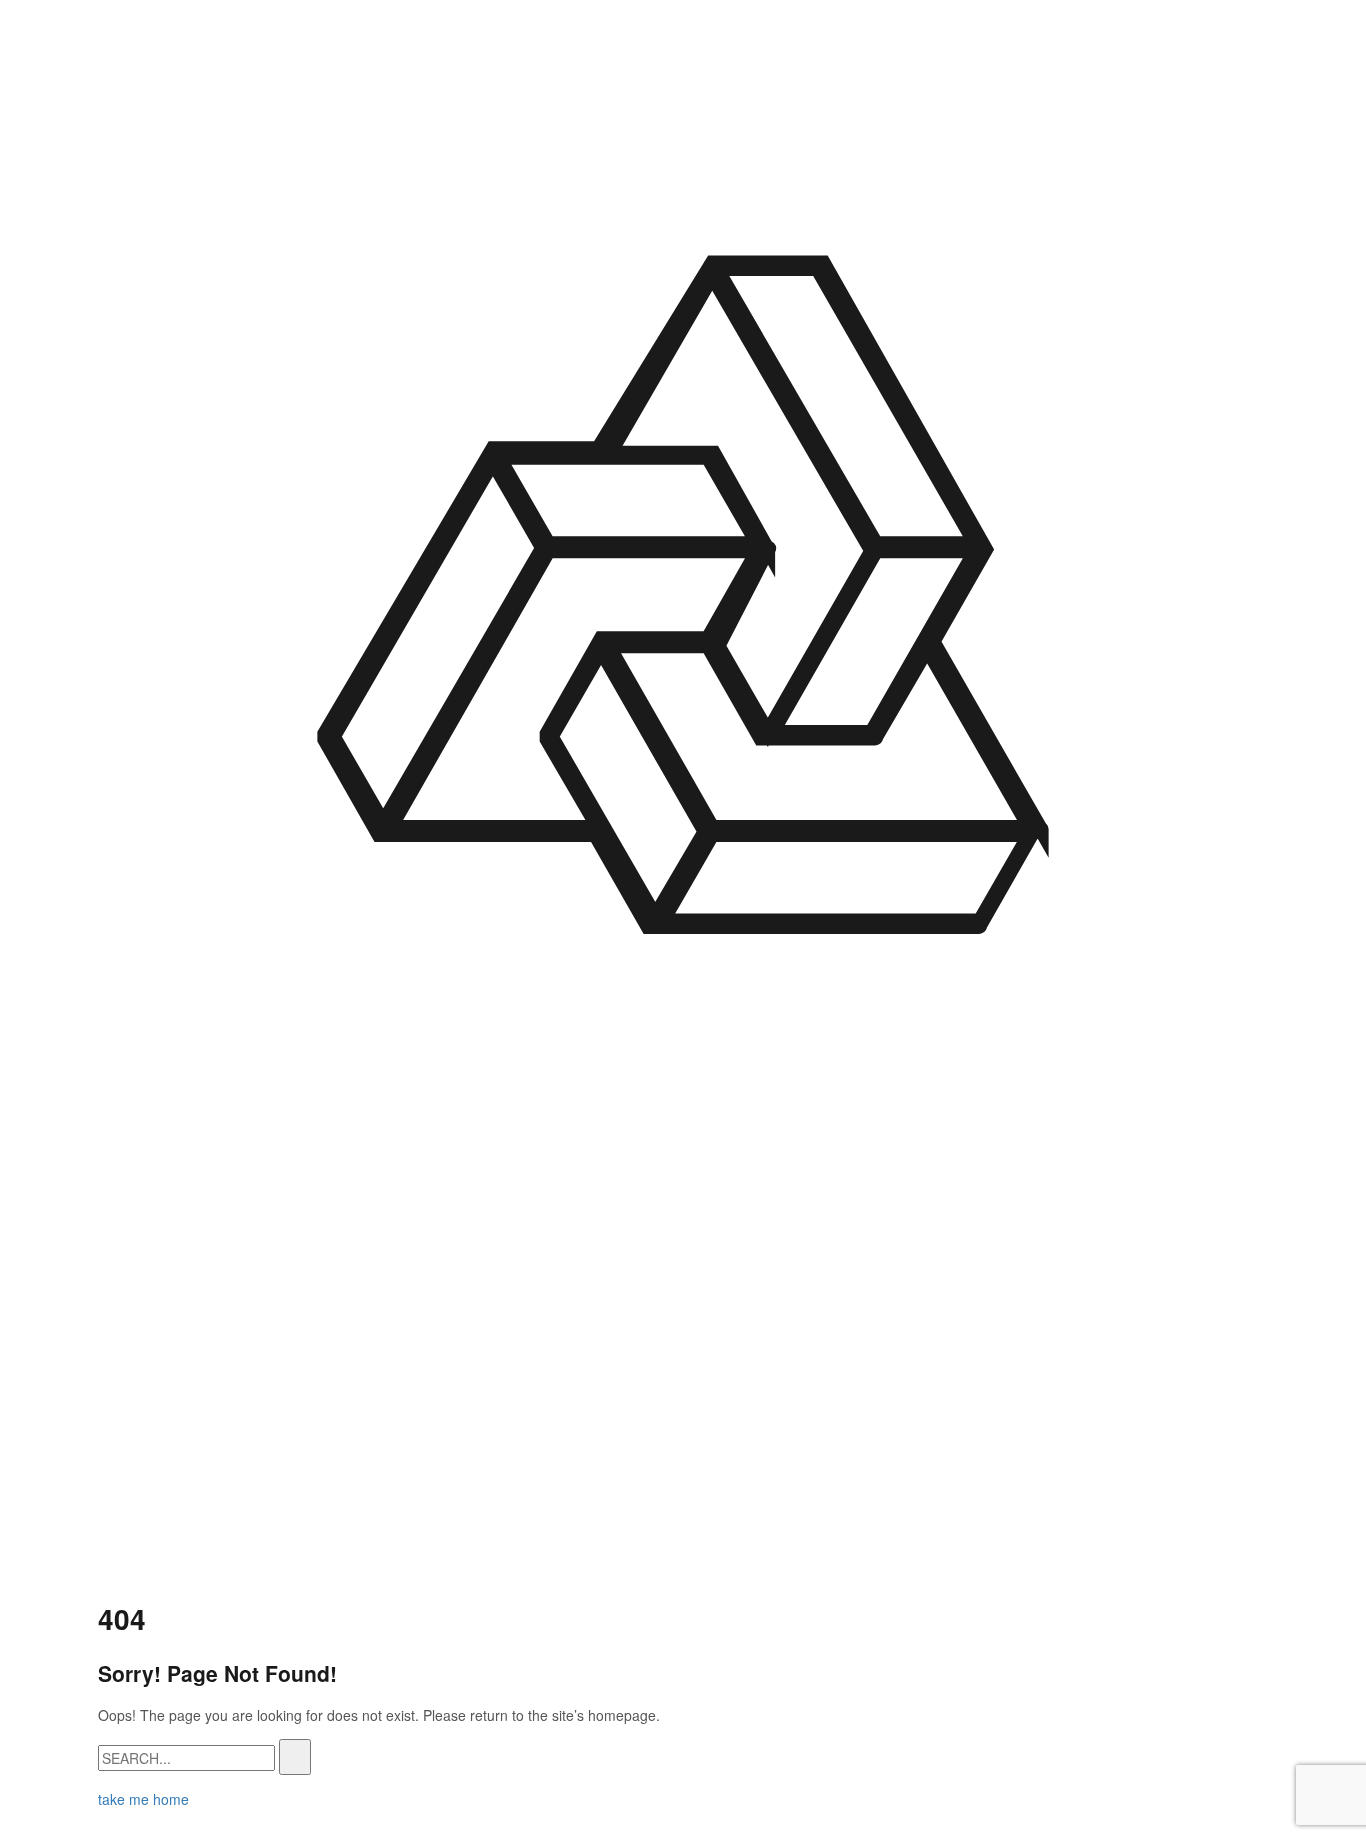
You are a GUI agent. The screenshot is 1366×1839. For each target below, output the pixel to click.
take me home (143, 1799)
